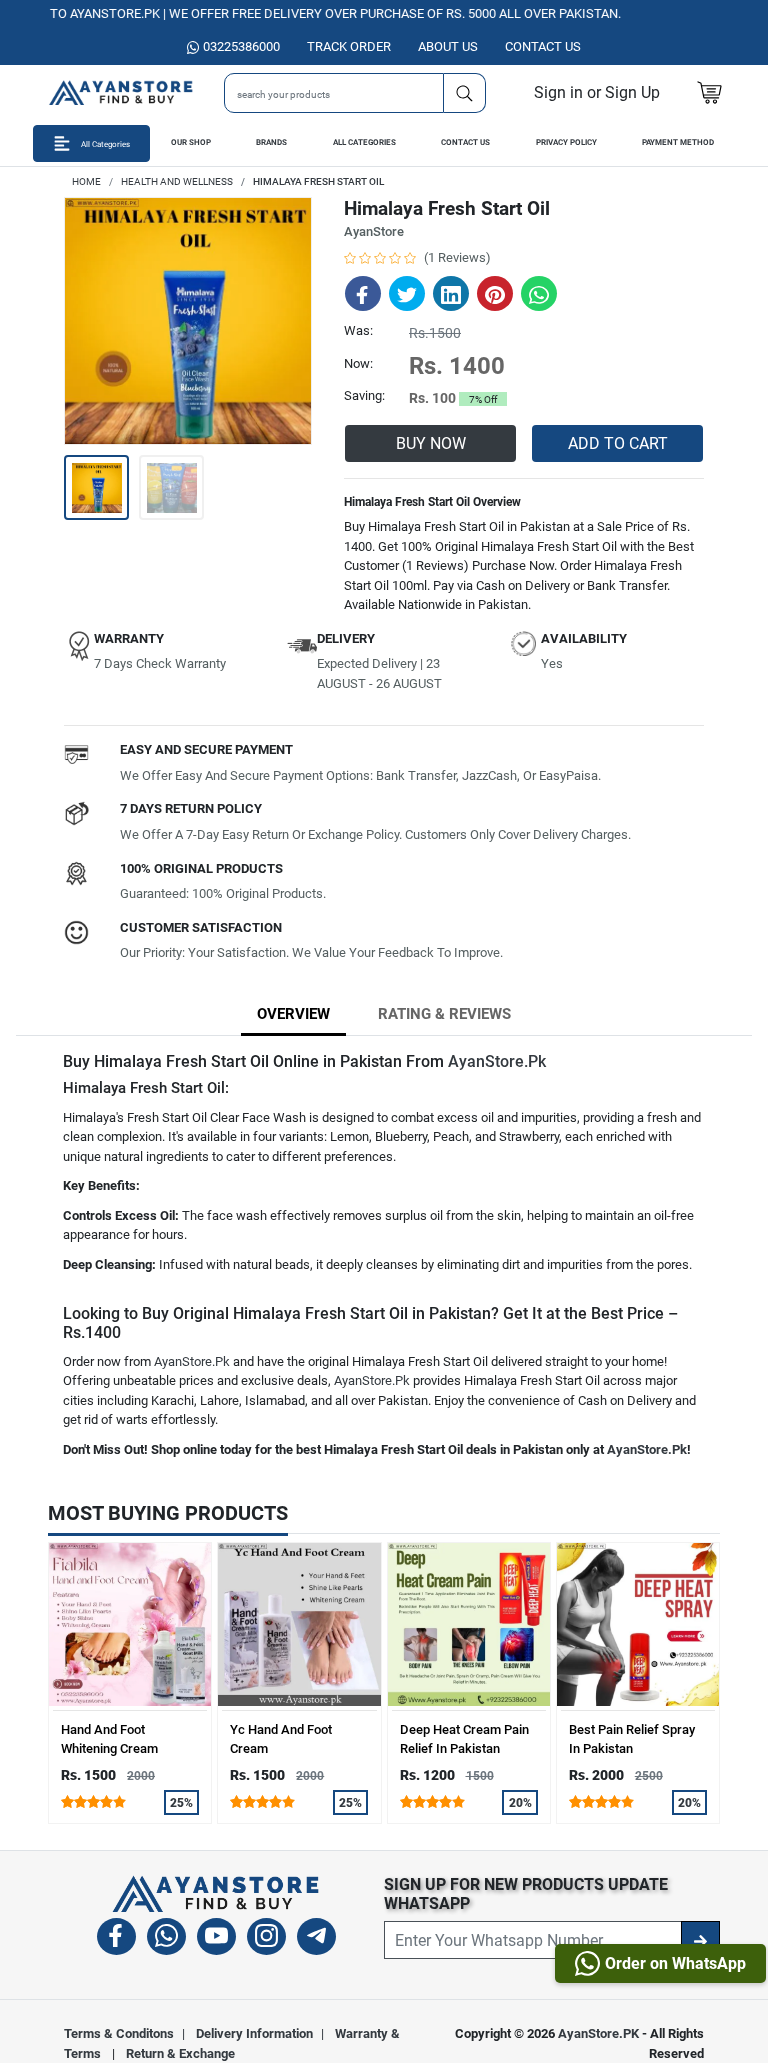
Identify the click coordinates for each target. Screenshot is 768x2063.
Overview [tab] (293, 1014)
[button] (597, 92)
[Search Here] (465, 93)
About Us (448, 46)
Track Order (349, 46)
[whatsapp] (166, 1939)
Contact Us (465, 142)
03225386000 (241, 46)
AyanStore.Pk (497, 1061)
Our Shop (191, 142)
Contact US (543, 46)
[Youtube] (216, 1939)
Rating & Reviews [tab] (444, 1014)
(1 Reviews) (457, 257)
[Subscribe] (700, 1940)
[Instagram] (266, 1939)
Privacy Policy (566, 142)
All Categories (364, 142)
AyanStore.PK (598, 2033)
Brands (271, 142)
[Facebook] (116, 1939)
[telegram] (316, 1939)
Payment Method (678, 142)
